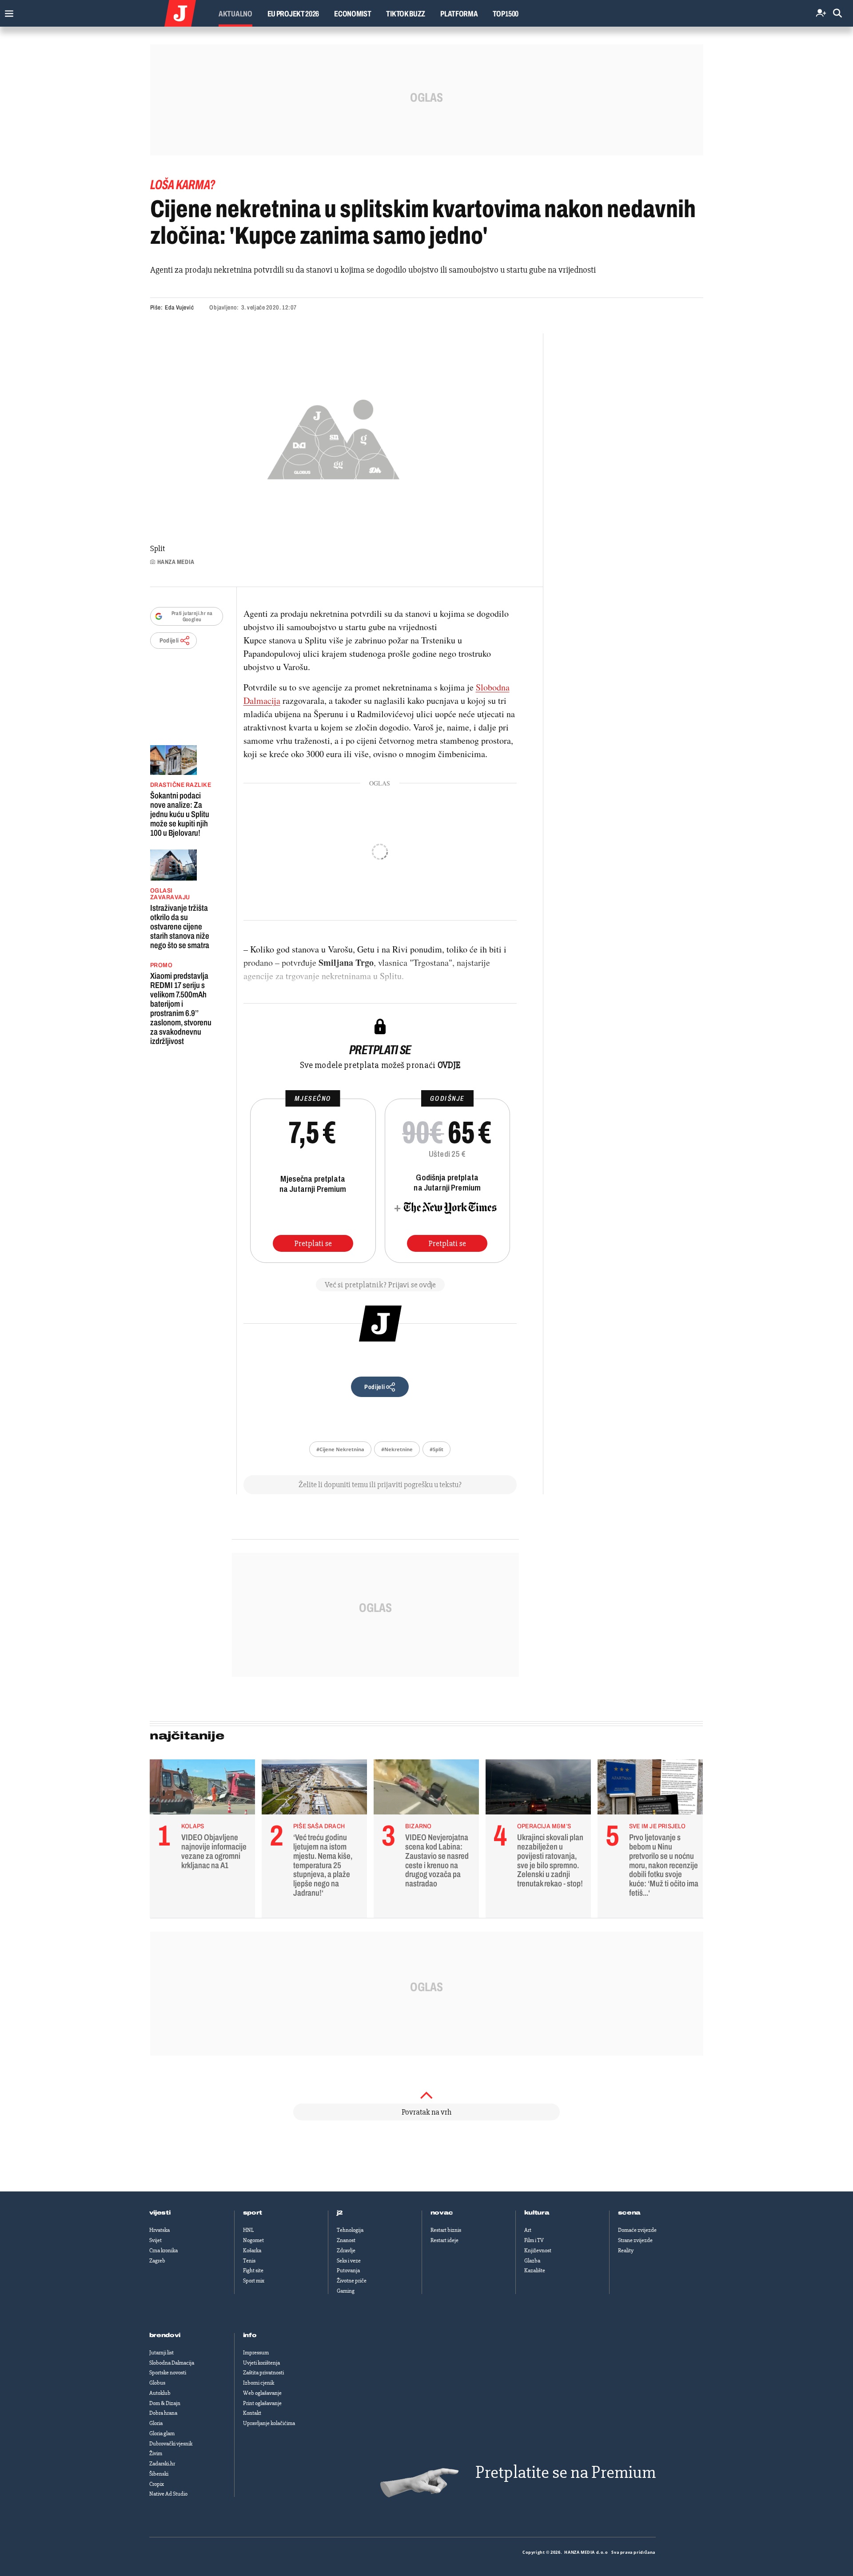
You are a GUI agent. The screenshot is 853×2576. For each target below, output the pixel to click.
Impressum (256, 2353)
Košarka (252, 2251)
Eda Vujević (179, 308)
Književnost (538, 2251)
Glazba (532, 2261)
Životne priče (352, 2281)
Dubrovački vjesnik (171, 2444)
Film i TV (534, 2240)
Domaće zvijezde (637, 2230)
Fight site (253, 2270)
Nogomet (253, 2240)
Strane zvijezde (635, 2240)
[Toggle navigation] (7, 11)
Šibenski (159, 2474)
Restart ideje (444, 2240)
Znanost (346, 2240)
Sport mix (254, 2281)
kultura (537, 2213)
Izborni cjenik (259, 2383)
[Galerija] (333, 437)
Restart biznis (446, 2230)
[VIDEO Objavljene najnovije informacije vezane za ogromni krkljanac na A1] (202, 1789)
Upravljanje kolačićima (269, 2423)
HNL (248, 2230)
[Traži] (837, 14)
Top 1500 (506, 14)
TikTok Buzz (406, 14)
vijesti (160, 2213)
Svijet (155, 2240)
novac (442, 2213)
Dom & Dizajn (165, 2403)
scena (630, 2213)
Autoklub (160, 2393)
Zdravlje (346, 2251)
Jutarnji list (161, 2353)
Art (528, 2230)
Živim (156, 2453)
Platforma (459, 14)
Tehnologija (350, 2230)
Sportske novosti (168, 2373)
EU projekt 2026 (293, 14)
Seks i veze (349, 2261)
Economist (353, 14)
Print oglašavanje (262, 2403)
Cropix (157, 2484)
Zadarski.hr (162, 2464)
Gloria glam (162, 2433)
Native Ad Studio (168, 2494)
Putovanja (348, 2270)
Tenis (249, 2261)
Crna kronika (163, 2251)
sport (253, 2213)
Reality (626, 2251)
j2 (340, 2213)
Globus (157, 2383)
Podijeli (169, 641)
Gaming (346, 2291)
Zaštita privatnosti (263, 2373)
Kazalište (535, 2270)
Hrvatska (159, 2230)
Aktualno (235, 14)
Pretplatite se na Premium (566, 2472)
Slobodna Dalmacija (172, 2363)
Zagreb (157, 2261)
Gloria (156, 2423)
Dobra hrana (163, 2413)
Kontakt (252, 2413)
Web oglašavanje (262, 2393)
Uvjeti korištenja (261, 2363)
